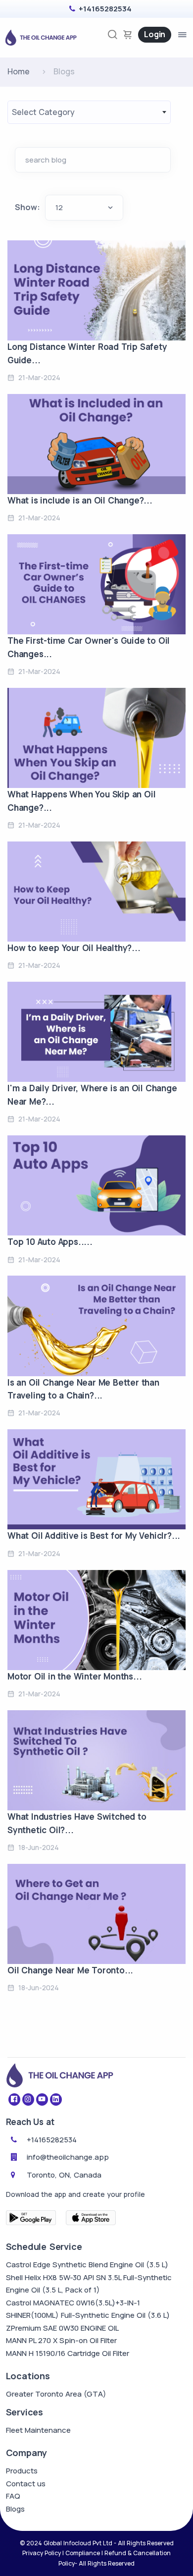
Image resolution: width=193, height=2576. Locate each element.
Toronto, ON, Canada (64, 2175)
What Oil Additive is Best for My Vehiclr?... (94, 1536)
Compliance (83, 2553)
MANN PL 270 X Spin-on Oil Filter (61, 2340)
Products (22, 2471)
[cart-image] (128, 34)
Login (155, 34)
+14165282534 (105, 9)
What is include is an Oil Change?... (80, 500)
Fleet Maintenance (38, 2430)
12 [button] (59, 207)
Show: (27, 207)
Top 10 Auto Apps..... (50, 1242)
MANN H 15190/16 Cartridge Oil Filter (68, 2353)
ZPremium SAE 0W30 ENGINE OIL (62, 2328)
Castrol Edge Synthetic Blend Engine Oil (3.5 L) (87, 2265)
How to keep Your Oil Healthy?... (74, 948)
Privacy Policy (42, 2553)
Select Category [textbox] (43, 112)
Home (19, 71)
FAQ (13, 2496)
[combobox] (89, 112)
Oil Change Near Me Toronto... (70, 1970)
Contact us (26, 2484)
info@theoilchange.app (68, 2157)
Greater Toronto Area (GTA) (56, 2394)
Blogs (15, 2509)
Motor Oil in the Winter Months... (74, 1676)
